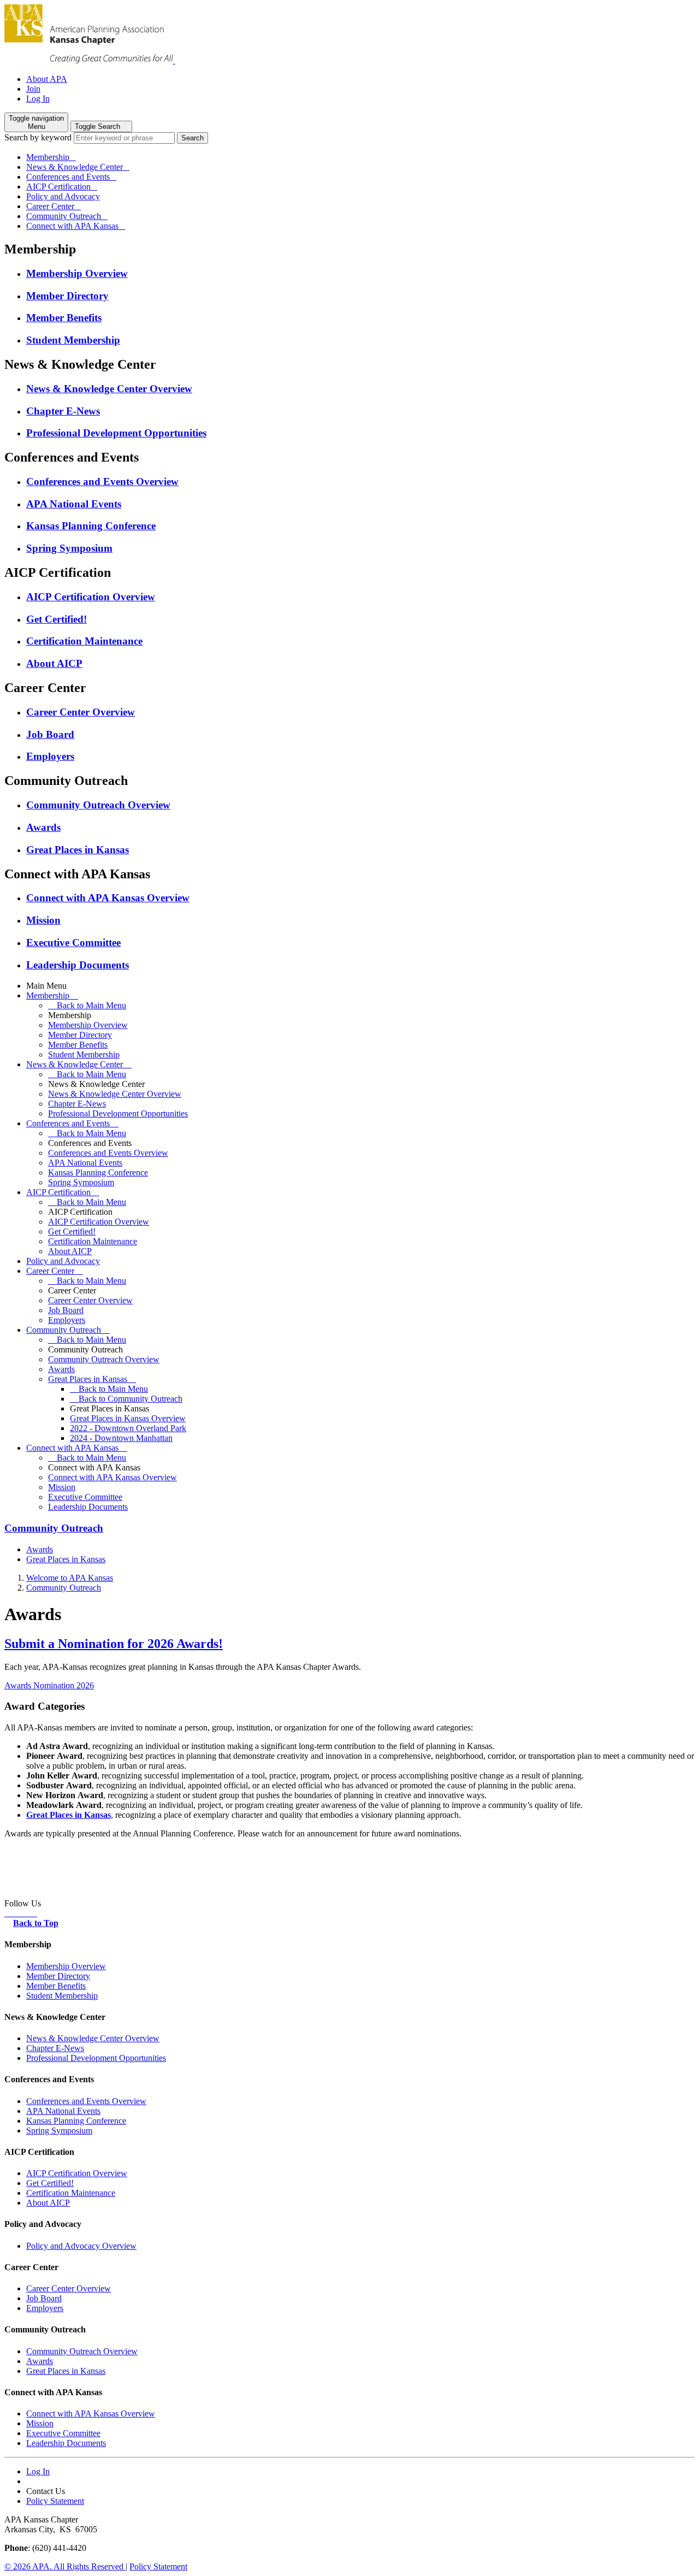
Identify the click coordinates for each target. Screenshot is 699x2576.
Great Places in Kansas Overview (128, 1418)
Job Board (50, 734)
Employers (50, 756)
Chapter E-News (63, 411)
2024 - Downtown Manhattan (121, 1438)
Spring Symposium (69, 548)
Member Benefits (64, 318)
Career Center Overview (81, 712)
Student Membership (73, 340)
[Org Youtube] (17, 1913)
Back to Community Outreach (129, 1399)
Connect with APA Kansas (72, 226)
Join (33, 89)
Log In (38, 99)
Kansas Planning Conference (91, 526)
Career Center (50, 206)
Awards (43, 827)
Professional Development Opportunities (116, 433)
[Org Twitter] (26, 1913)
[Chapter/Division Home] (90, 60)
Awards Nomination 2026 (49, 1685)
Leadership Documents (78, 965)
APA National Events (74, 504)
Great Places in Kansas (78, 850)
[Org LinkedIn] (34, 1913)
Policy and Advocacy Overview (81, 2246)
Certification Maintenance (84, 641)
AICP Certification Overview (91, 597)
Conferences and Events (68, 177)
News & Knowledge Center (75, 167)
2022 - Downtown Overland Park (128, 1428)
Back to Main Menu (90, 1005)
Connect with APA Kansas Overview (108, 898)
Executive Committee (73, 943)
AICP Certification (58, 187)
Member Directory (67, 296)
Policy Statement (55, 2501)
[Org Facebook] (9, 1913)
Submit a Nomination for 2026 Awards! (114, 1644)
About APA (47, 79)
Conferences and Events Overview (102, 481)
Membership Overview (77, 273)
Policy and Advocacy (63, 196)
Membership (48, 157)
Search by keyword (38, 137)
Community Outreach (64, 216)
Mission (43, 920)
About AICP (54, 663)
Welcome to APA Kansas (70, 1578)
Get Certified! (57, 619)
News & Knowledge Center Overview (109, 389)
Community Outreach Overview (98, 805)
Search (192, 138)
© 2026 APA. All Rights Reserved (65, 2566)
